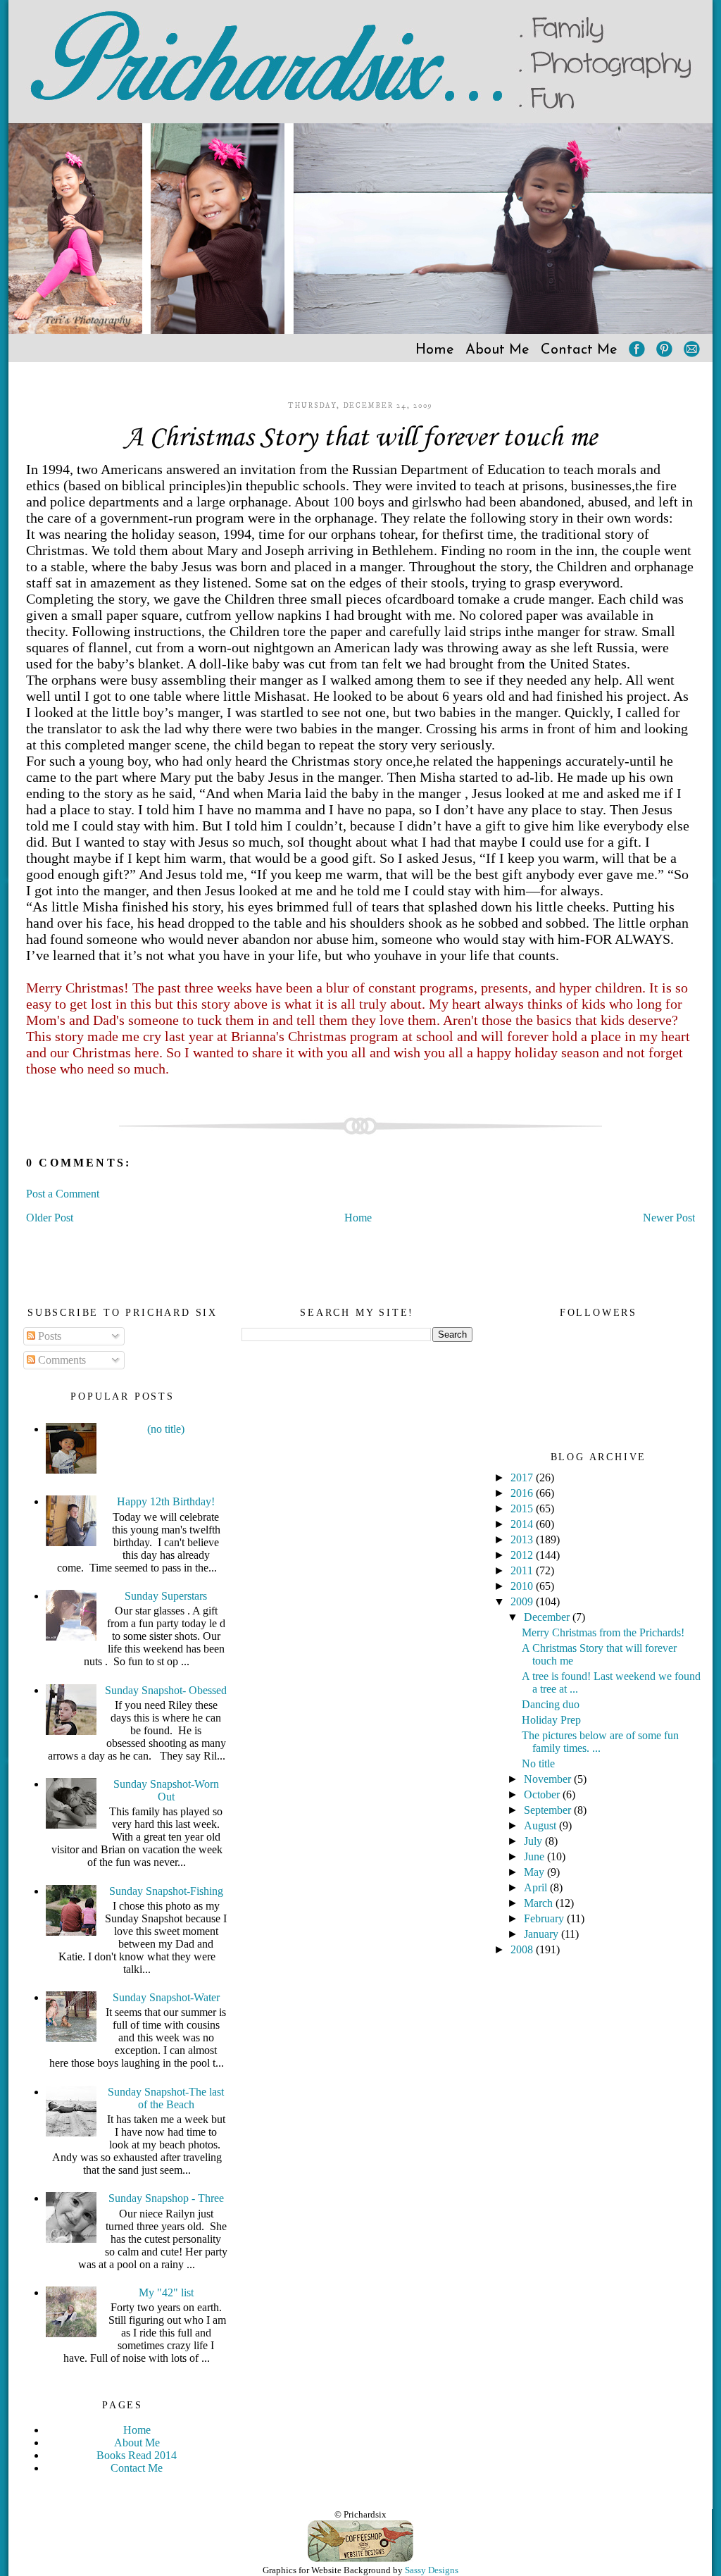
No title (538, 1763)
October (543, 1794)
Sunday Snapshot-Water (166, 1997)
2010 (523, 1586)
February (545, 1918)
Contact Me (579, 350)
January (543, 1934)
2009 (523, 1601)
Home (435, 350)
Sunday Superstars (166, 1596)
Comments (61, 1360)
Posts (48, 1336)
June (535, 1856)
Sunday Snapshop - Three (166, 2198)
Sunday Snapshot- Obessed (166, 1690)
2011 (523, 1570)
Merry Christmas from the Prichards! (603, 1632)
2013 (523, 1539)
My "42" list (166, 2292)
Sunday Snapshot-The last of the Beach (166, 2098)
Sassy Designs (432, 2570)
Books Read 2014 (137, 2455)
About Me (497, 350)
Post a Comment (63, 1194)
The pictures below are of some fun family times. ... (600, 1742)
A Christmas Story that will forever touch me (361, 438)
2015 (523, 1508)
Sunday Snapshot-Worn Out (166, 1790)
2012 (523, 1555)
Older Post (50, 1218)
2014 (523, 1524)
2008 (523, 1949)
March (540, 1903)
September (549, 1810)
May (535, 1872)
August (541, 1825)
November (549, 1779)
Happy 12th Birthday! (166, 1501)
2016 (523, 1493)
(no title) (166, 1429)
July (534, 1841)
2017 (523, 1477)
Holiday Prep (551, 1720)
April (537, 1887)
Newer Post (669, 1218)
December (548, 1617)
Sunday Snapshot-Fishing (166, 1891)
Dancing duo (551, 1704)
